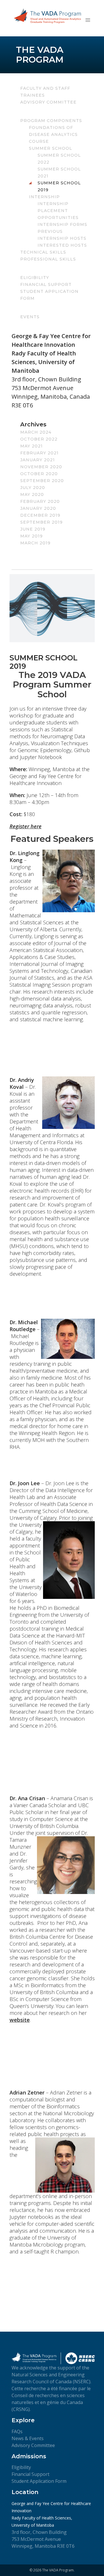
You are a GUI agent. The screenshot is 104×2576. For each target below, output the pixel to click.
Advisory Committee (48, 102)
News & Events (28, 2438)
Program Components (51, 121)
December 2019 (40, 515)
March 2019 (35, 543)
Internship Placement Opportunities (58, 211)
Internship (44, 197)
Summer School (51, 148)
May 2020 (32, 494)
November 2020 (41, 467)
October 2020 (39, 474)
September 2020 (42, 481)
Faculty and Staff (45, 88)
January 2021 (38, 460)
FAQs (17, 2431)
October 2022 (39, 439)
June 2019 (33, 529)
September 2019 (41, 522)
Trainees (32, 95)
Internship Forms (62, 224)
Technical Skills (43, 252)
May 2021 (31, 446)
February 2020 (40, 501)
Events (30, 317)
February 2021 (39, 453)
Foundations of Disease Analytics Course (53, 134)
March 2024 (36, 432)
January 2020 (38, 508)
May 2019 (31, 536)
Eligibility (35, 278)
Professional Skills (48, 259)
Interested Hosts (62, 245)
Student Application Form (39, 2481)
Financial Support (46, 284)
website (20, 2020)
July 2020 (33, 488)
